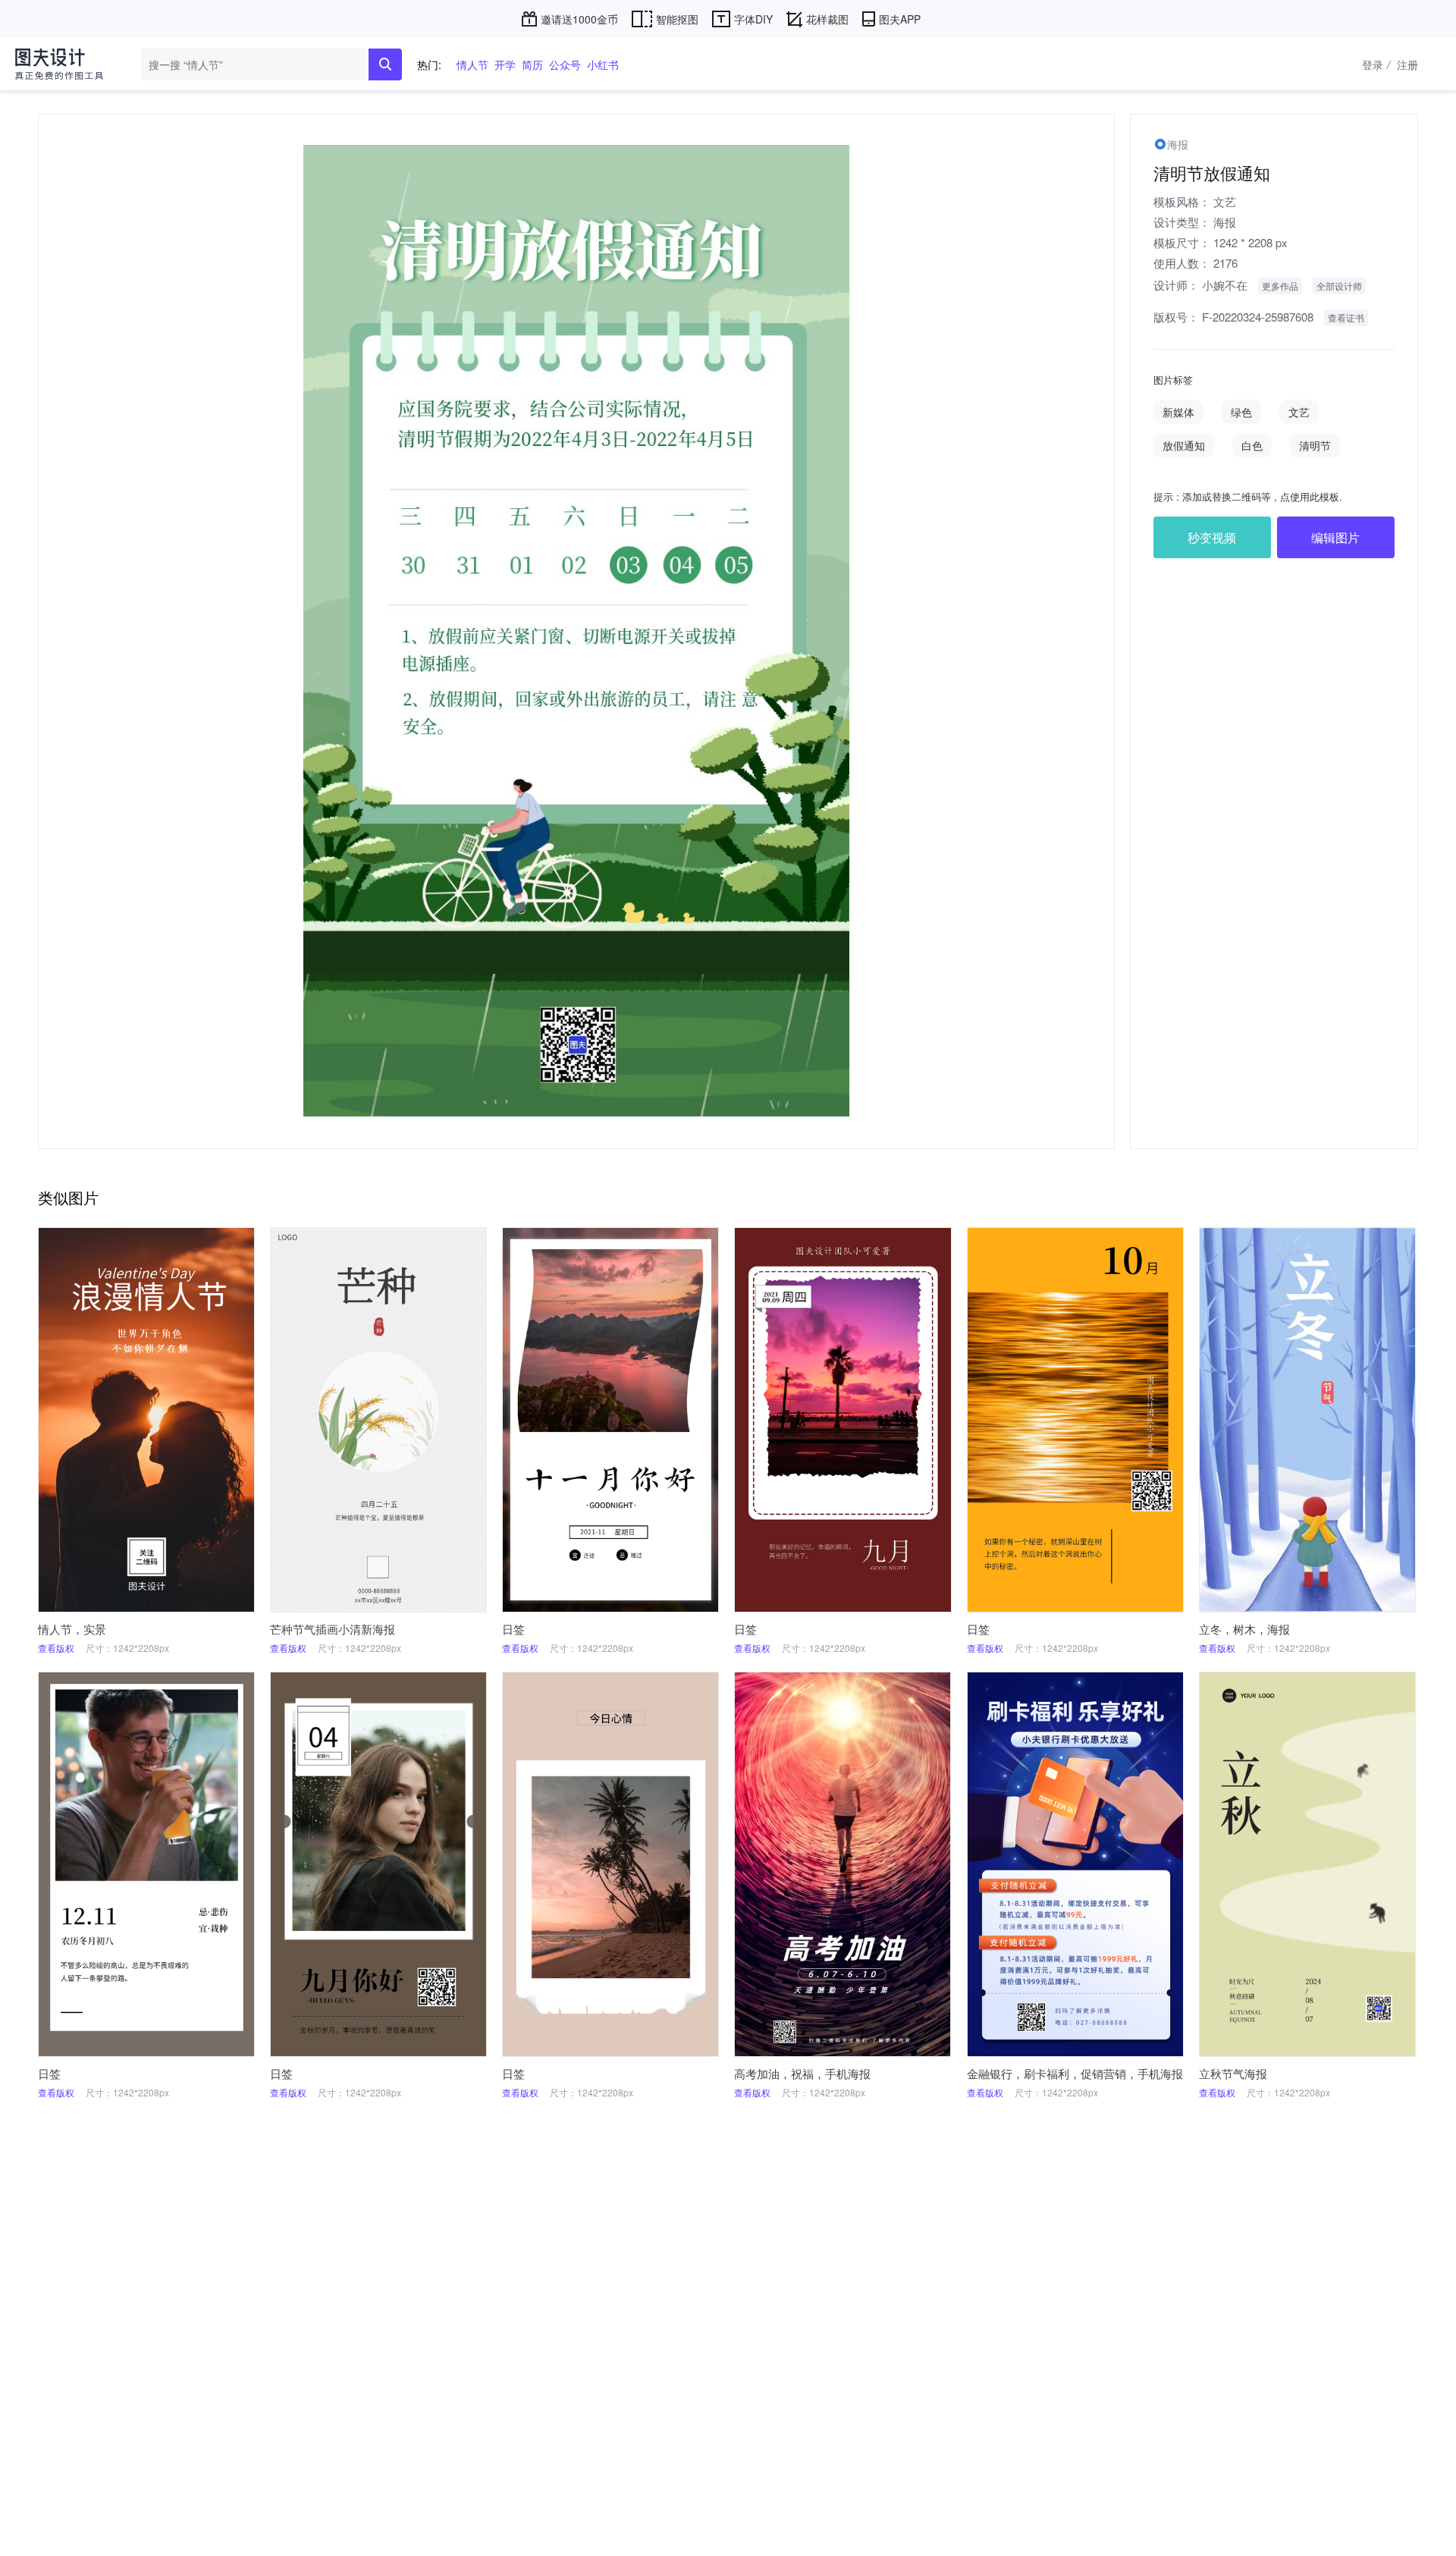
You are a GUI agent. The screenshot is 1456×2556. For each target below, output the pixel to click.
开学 (505, 64)
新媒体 (1178, 412)
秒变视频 (1212, 537)
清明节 (1315, 445)
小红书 (603, 64)
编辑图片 (1335, 537)
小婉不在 (1225, 285)
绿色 (1241, 412)
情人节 (472, 64)
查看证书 (1346, 317)
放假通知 (1184, 445)
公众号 (565, 64)
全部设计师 (1339, 286)
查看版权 (56, 1648)
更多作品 (1280, 286)
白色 (1252, 445)
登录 (1376, 64)
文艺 (1225, 201)
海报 (1225, 222)
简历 (532, 64)
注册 (1407, 64)
